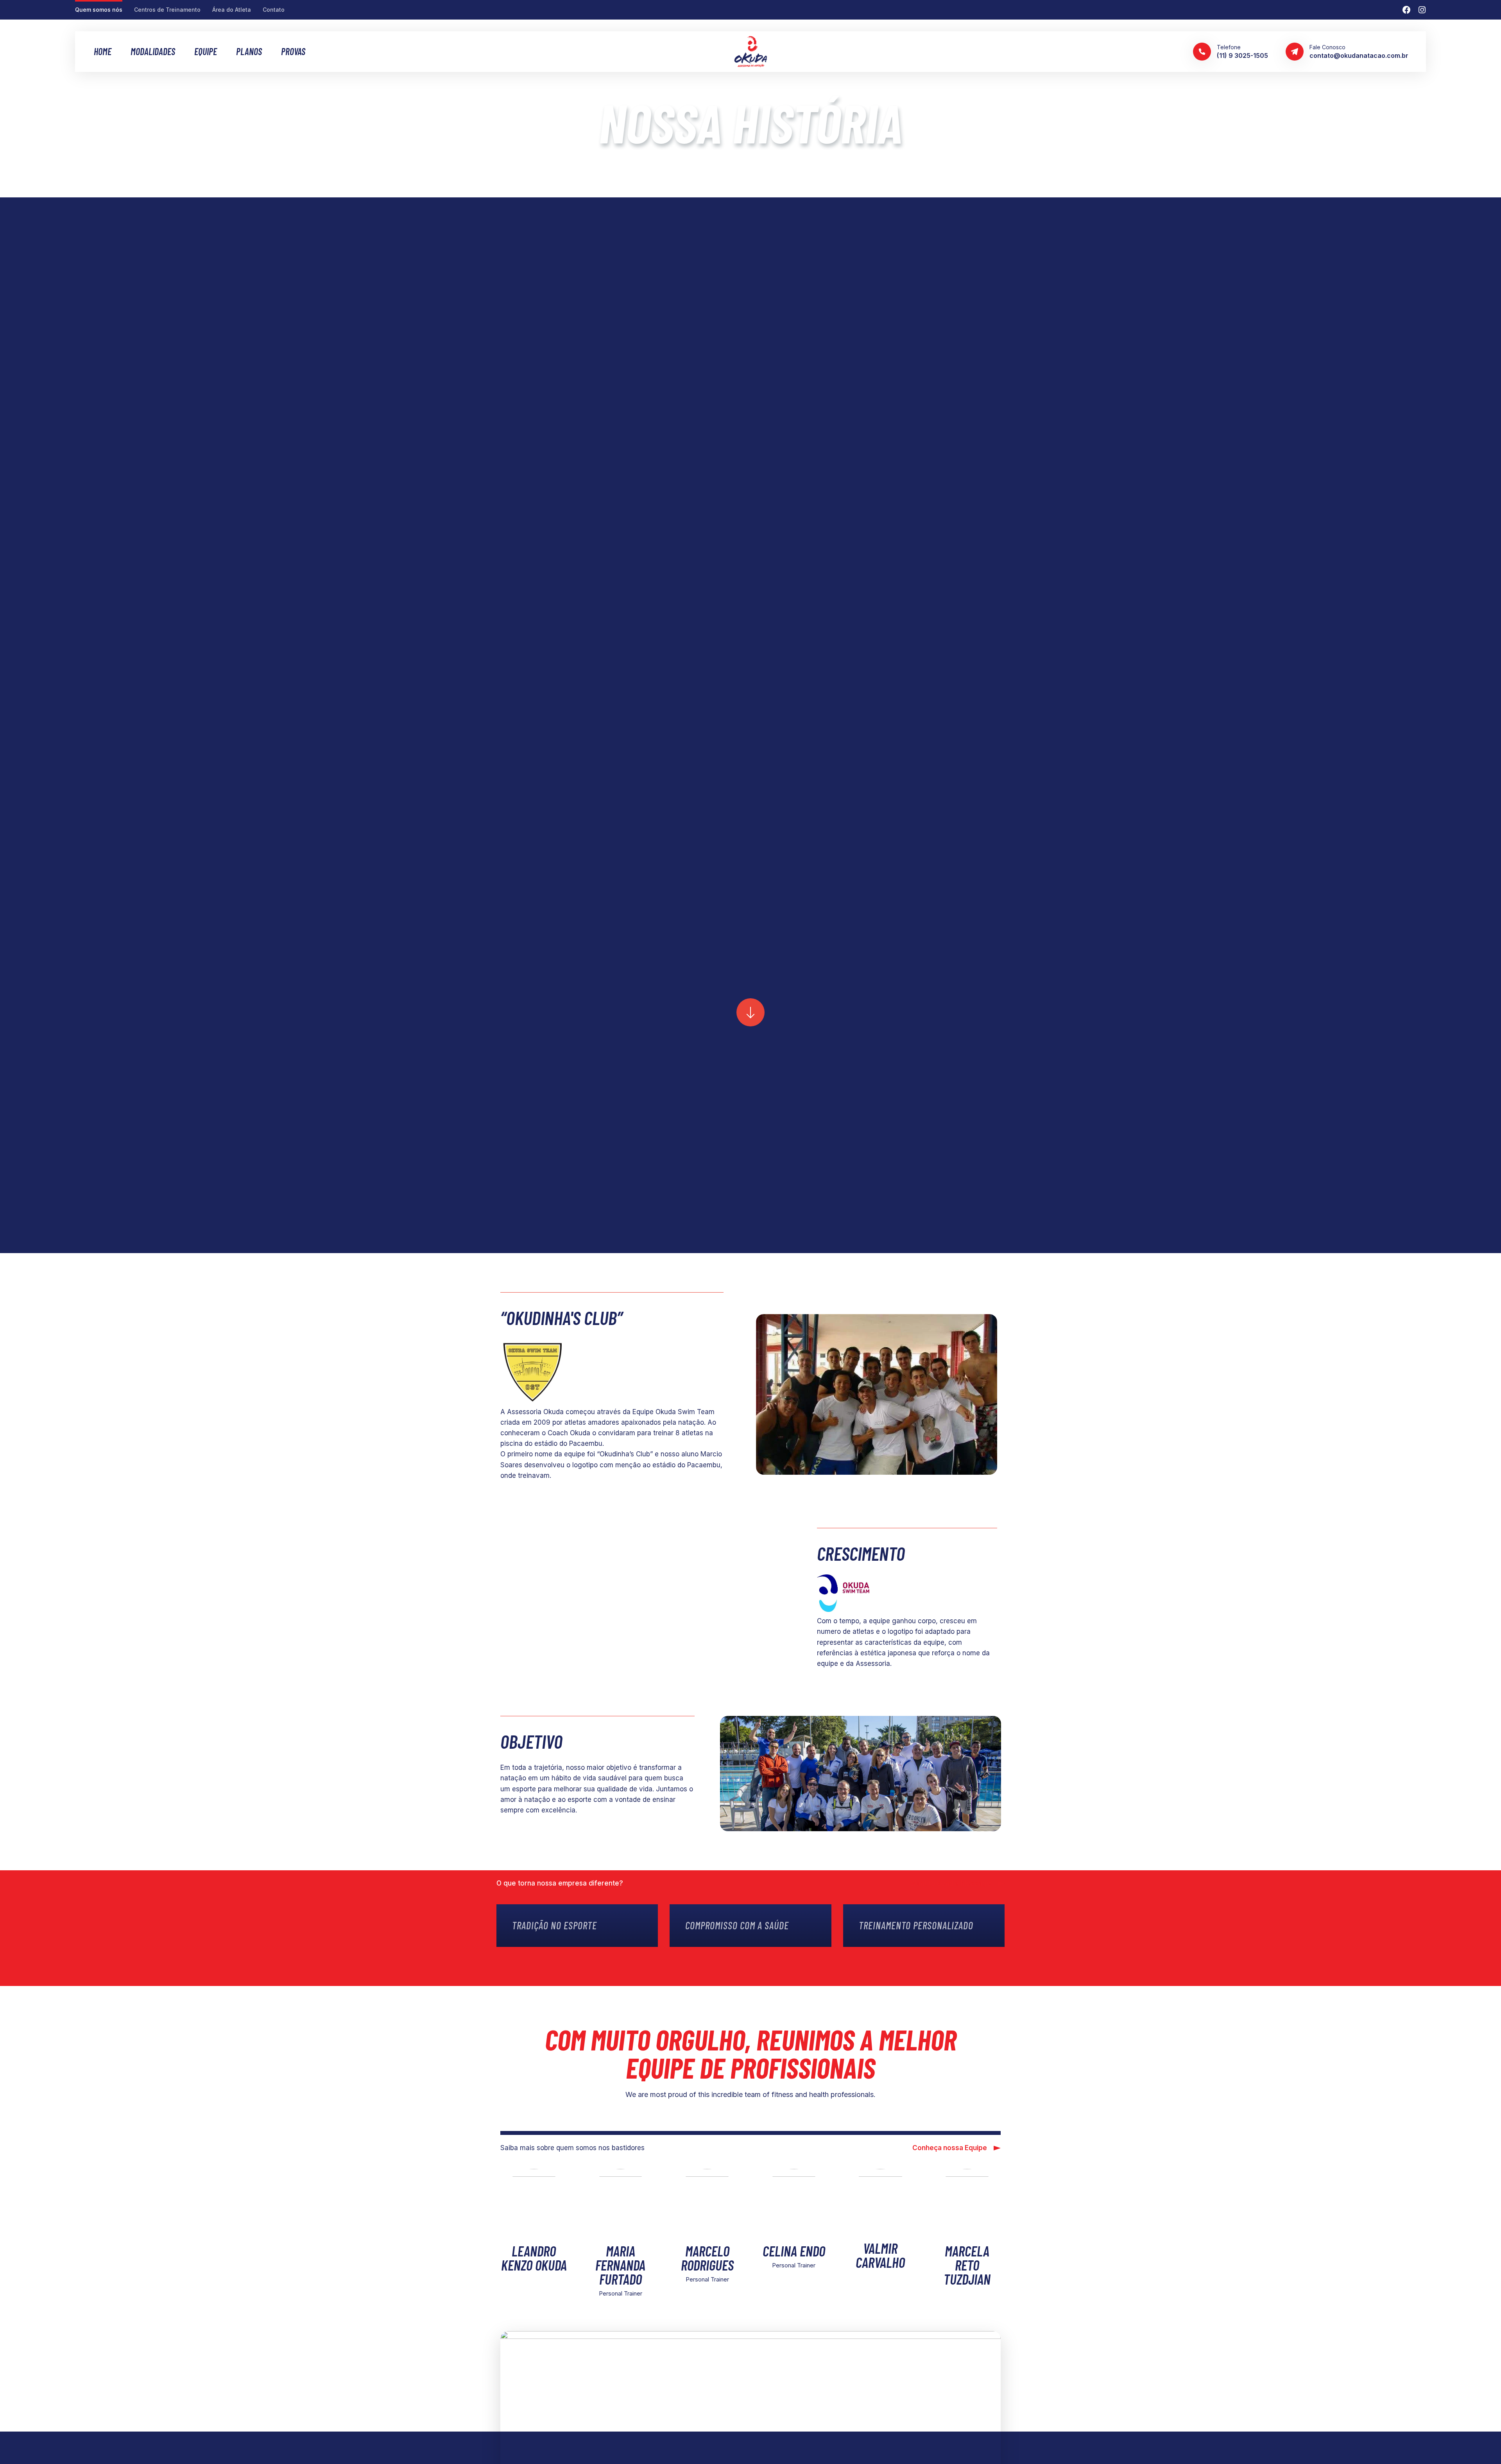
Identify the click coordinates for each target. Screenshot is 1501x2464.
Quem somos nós (99, 10)
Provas (293, 52)
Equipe (206, 52)
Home (103, 52)
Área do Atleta (232, 10)
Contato (274, 10)
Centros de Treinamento (167, 10)
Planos (249, 52)
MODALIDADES (153, 52)
